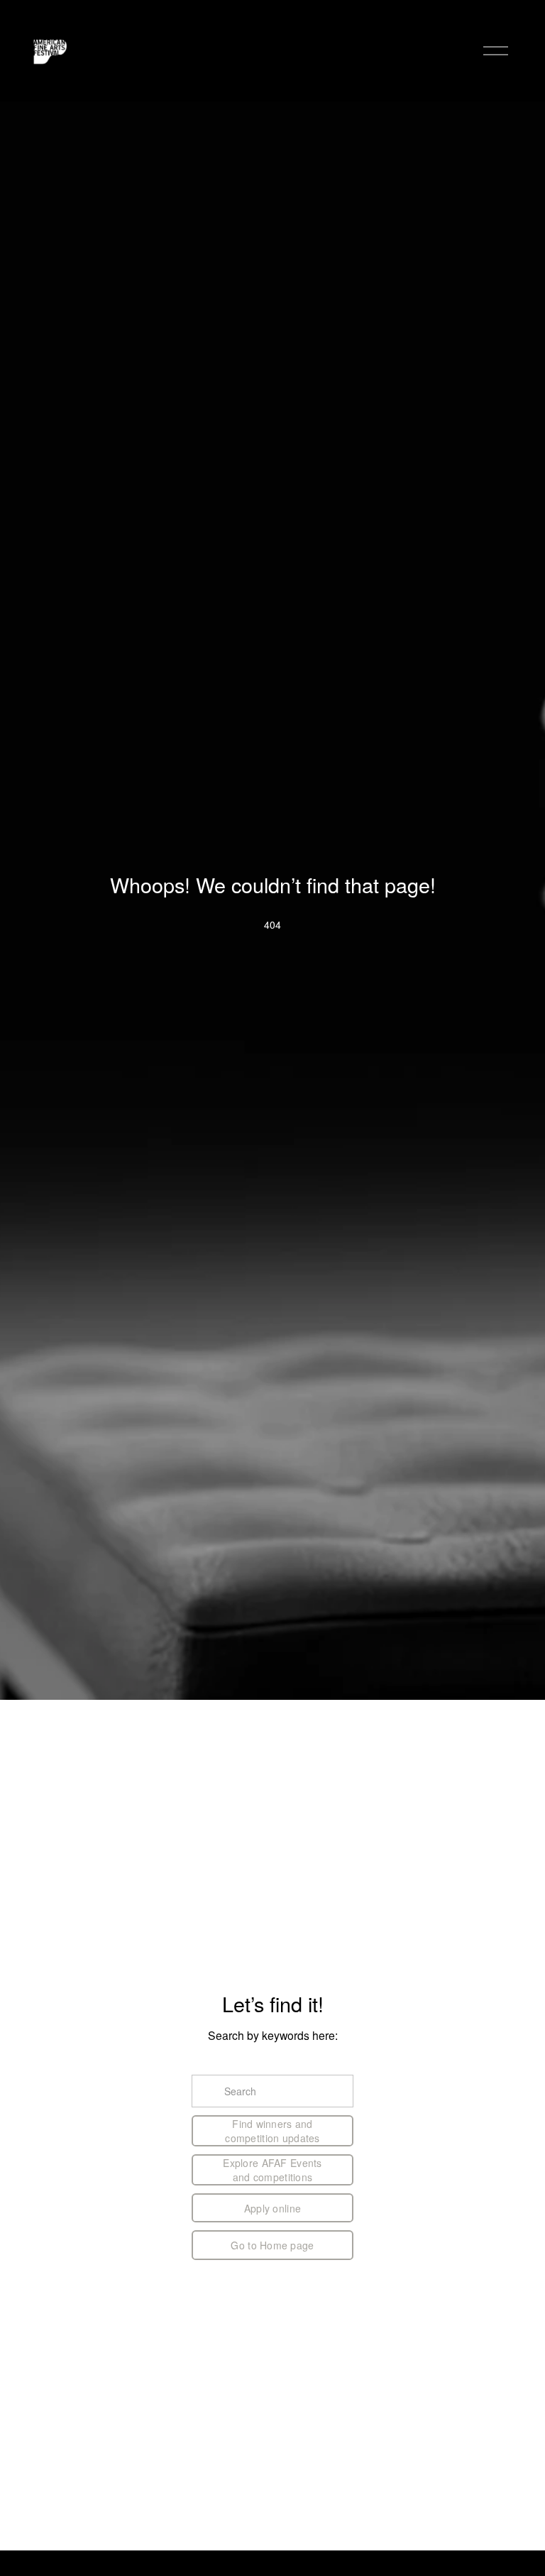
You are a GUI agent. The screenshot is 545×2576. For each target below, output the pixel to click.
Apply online (272, 2208)
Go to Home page (272, 2245)
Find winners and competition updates (272, 2131)
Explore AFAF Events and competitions (272, 2170)
